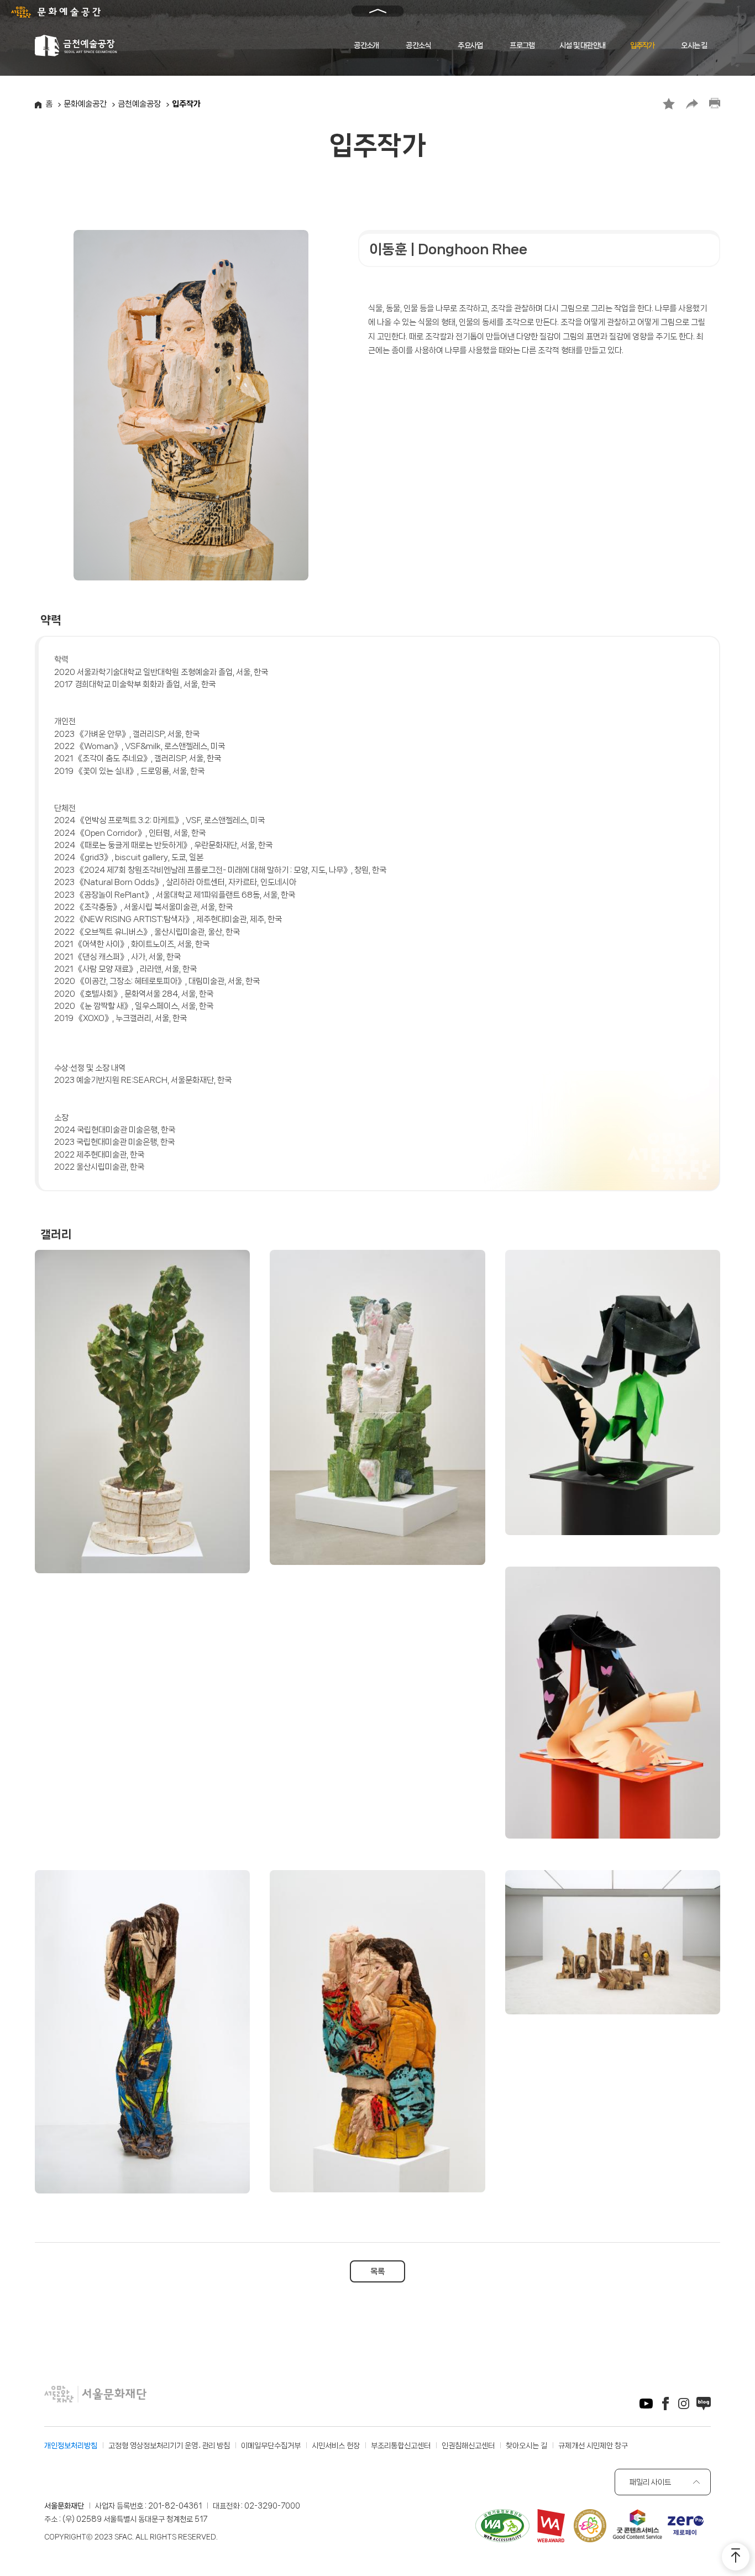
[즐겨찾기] (669, 104)
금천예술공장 (139, 104)
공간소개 (366, 45)
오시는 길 (694, 45)
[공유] (692, 104)
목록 (377, 2271)
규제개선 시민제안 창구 (593, 2446)
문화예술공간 (85, 104)
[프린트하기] (715, 104)
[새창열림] (646, 2405)
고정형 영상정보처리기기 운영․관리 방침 (169, 2446)
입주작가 (643, 45)
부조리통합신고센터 (401, 2446)
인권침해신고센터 (468, 2446)
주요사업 (470, 45)
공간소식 (418, 45)
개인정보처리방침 (71, 2446)
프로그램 (522, 45)
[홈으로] (77, 45)
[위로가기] (736, 2557)
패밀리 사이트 (650, 2482)
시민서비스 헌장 (336, 2446)
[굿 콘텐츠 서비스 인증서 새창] (637, 2526)
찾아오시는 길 (526, 2446)
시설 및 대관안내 (582, 45)
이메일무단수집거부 (271, 2446)
